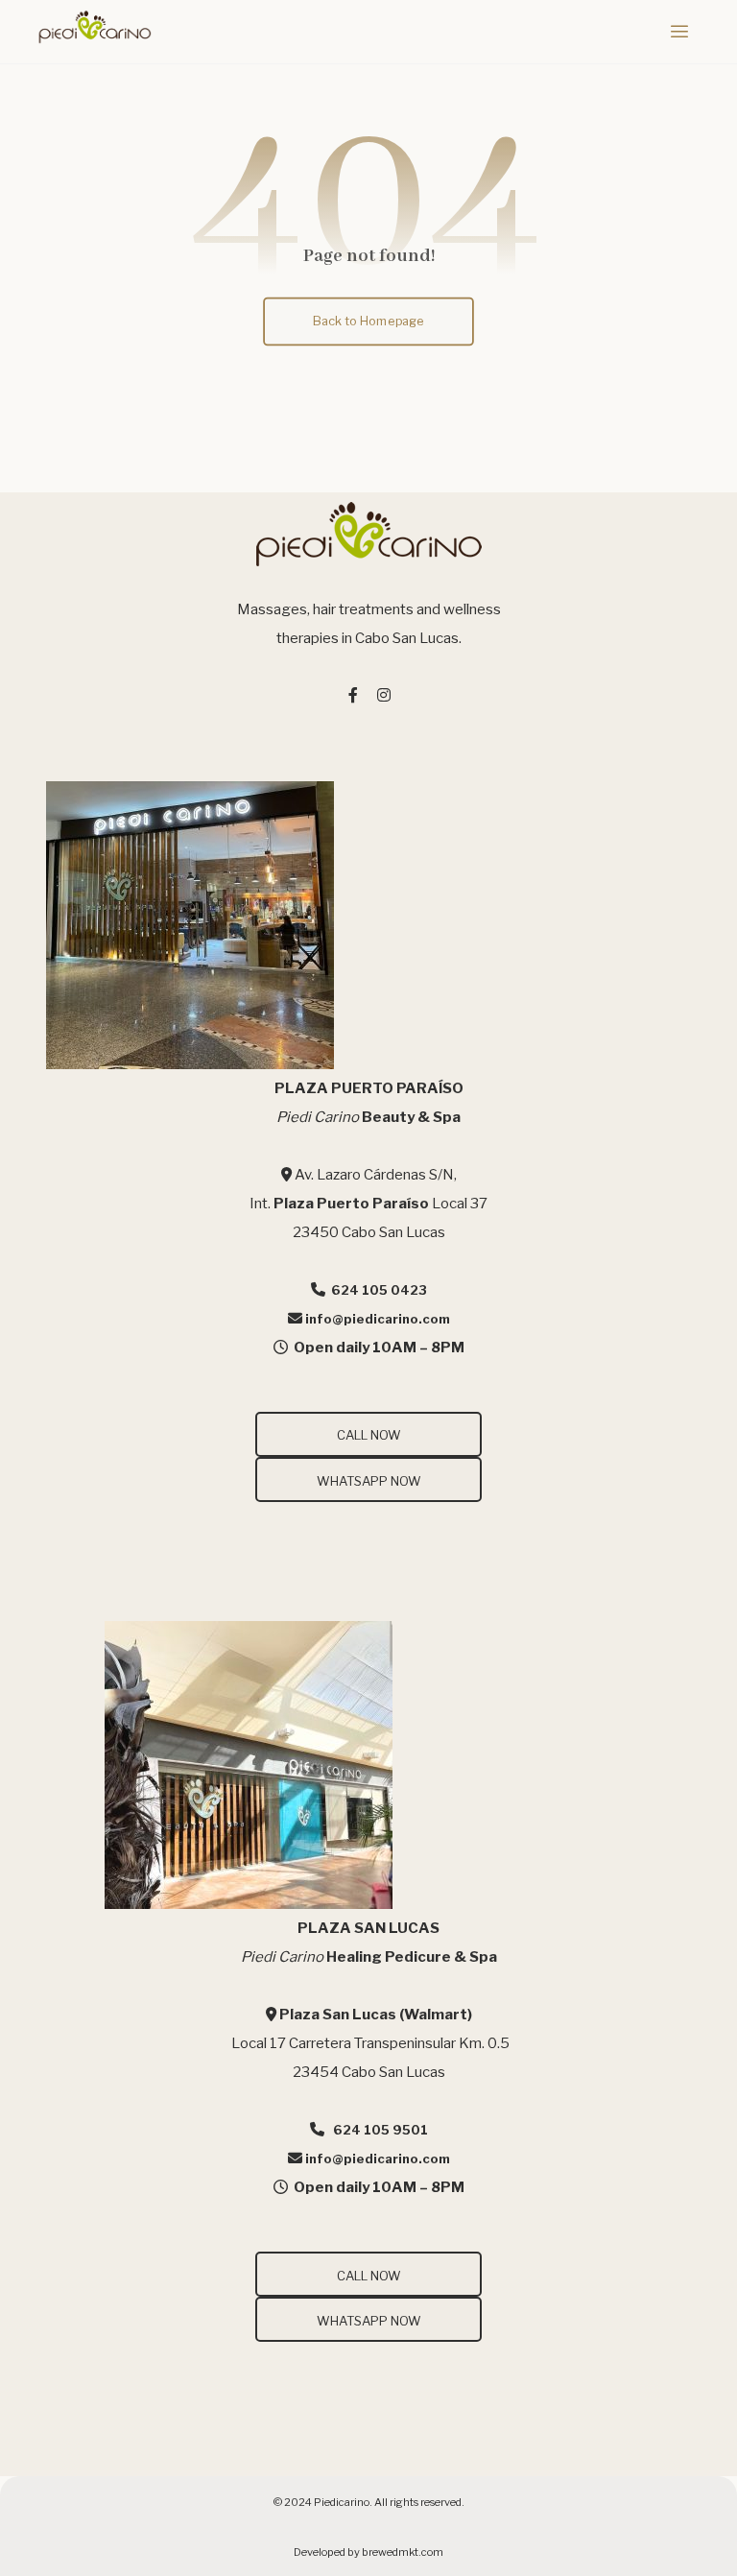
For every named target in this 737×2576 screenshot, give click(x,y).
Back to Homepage (369, 320)
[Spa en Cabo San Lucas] (94, 27)
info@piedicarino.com (378, 1319)
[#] (353, 695)
